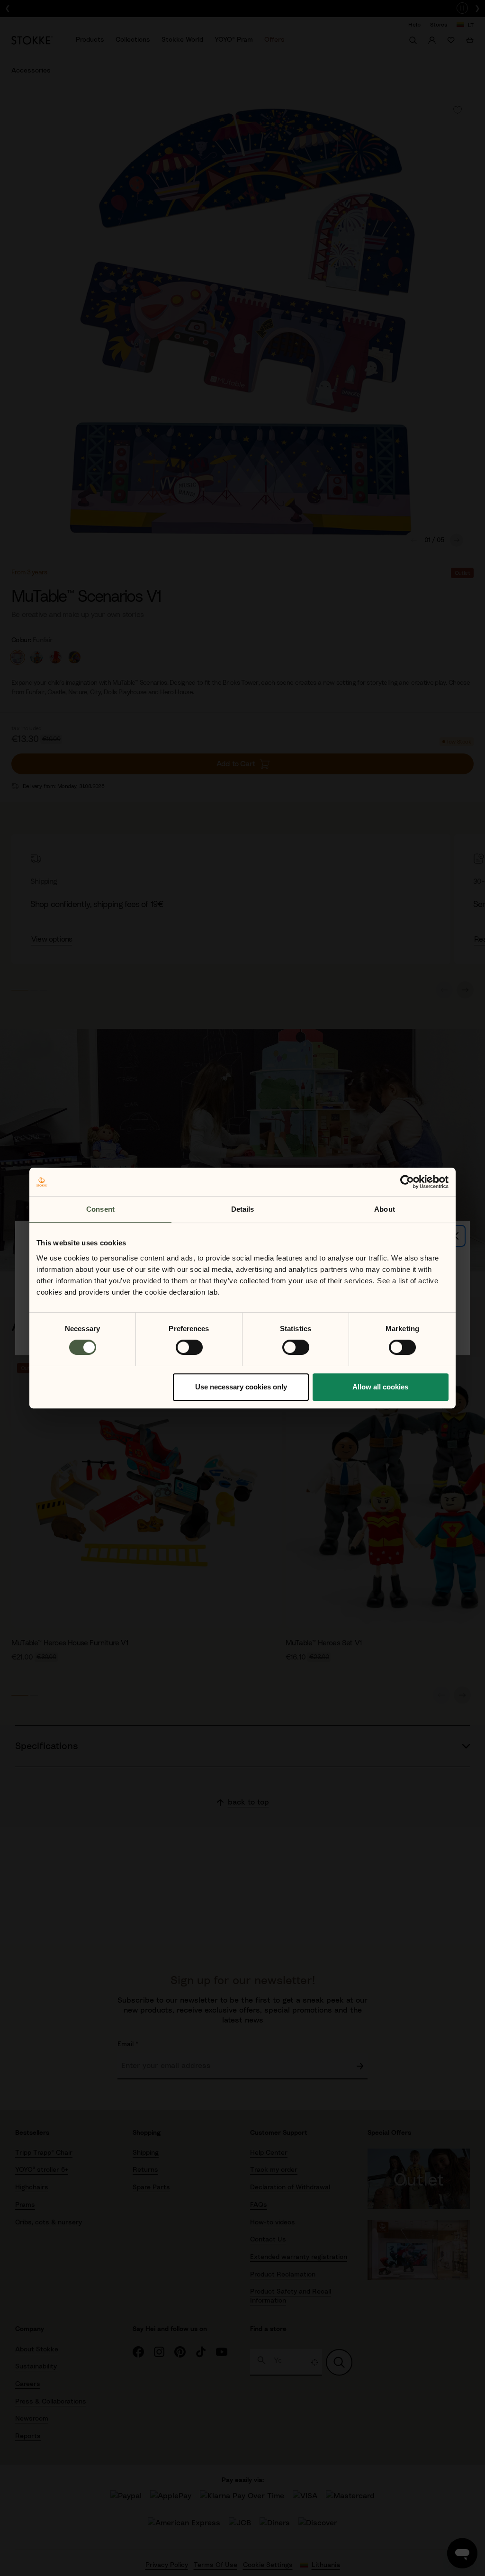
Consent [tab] (100, 1209)
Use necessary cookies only (241, 1387)
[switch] (189, 1347)
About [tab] (385, 1209)
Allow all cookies (380, 1387)
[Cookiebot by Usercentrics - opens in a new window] (407, 1182)
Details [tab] (243, 1209)
